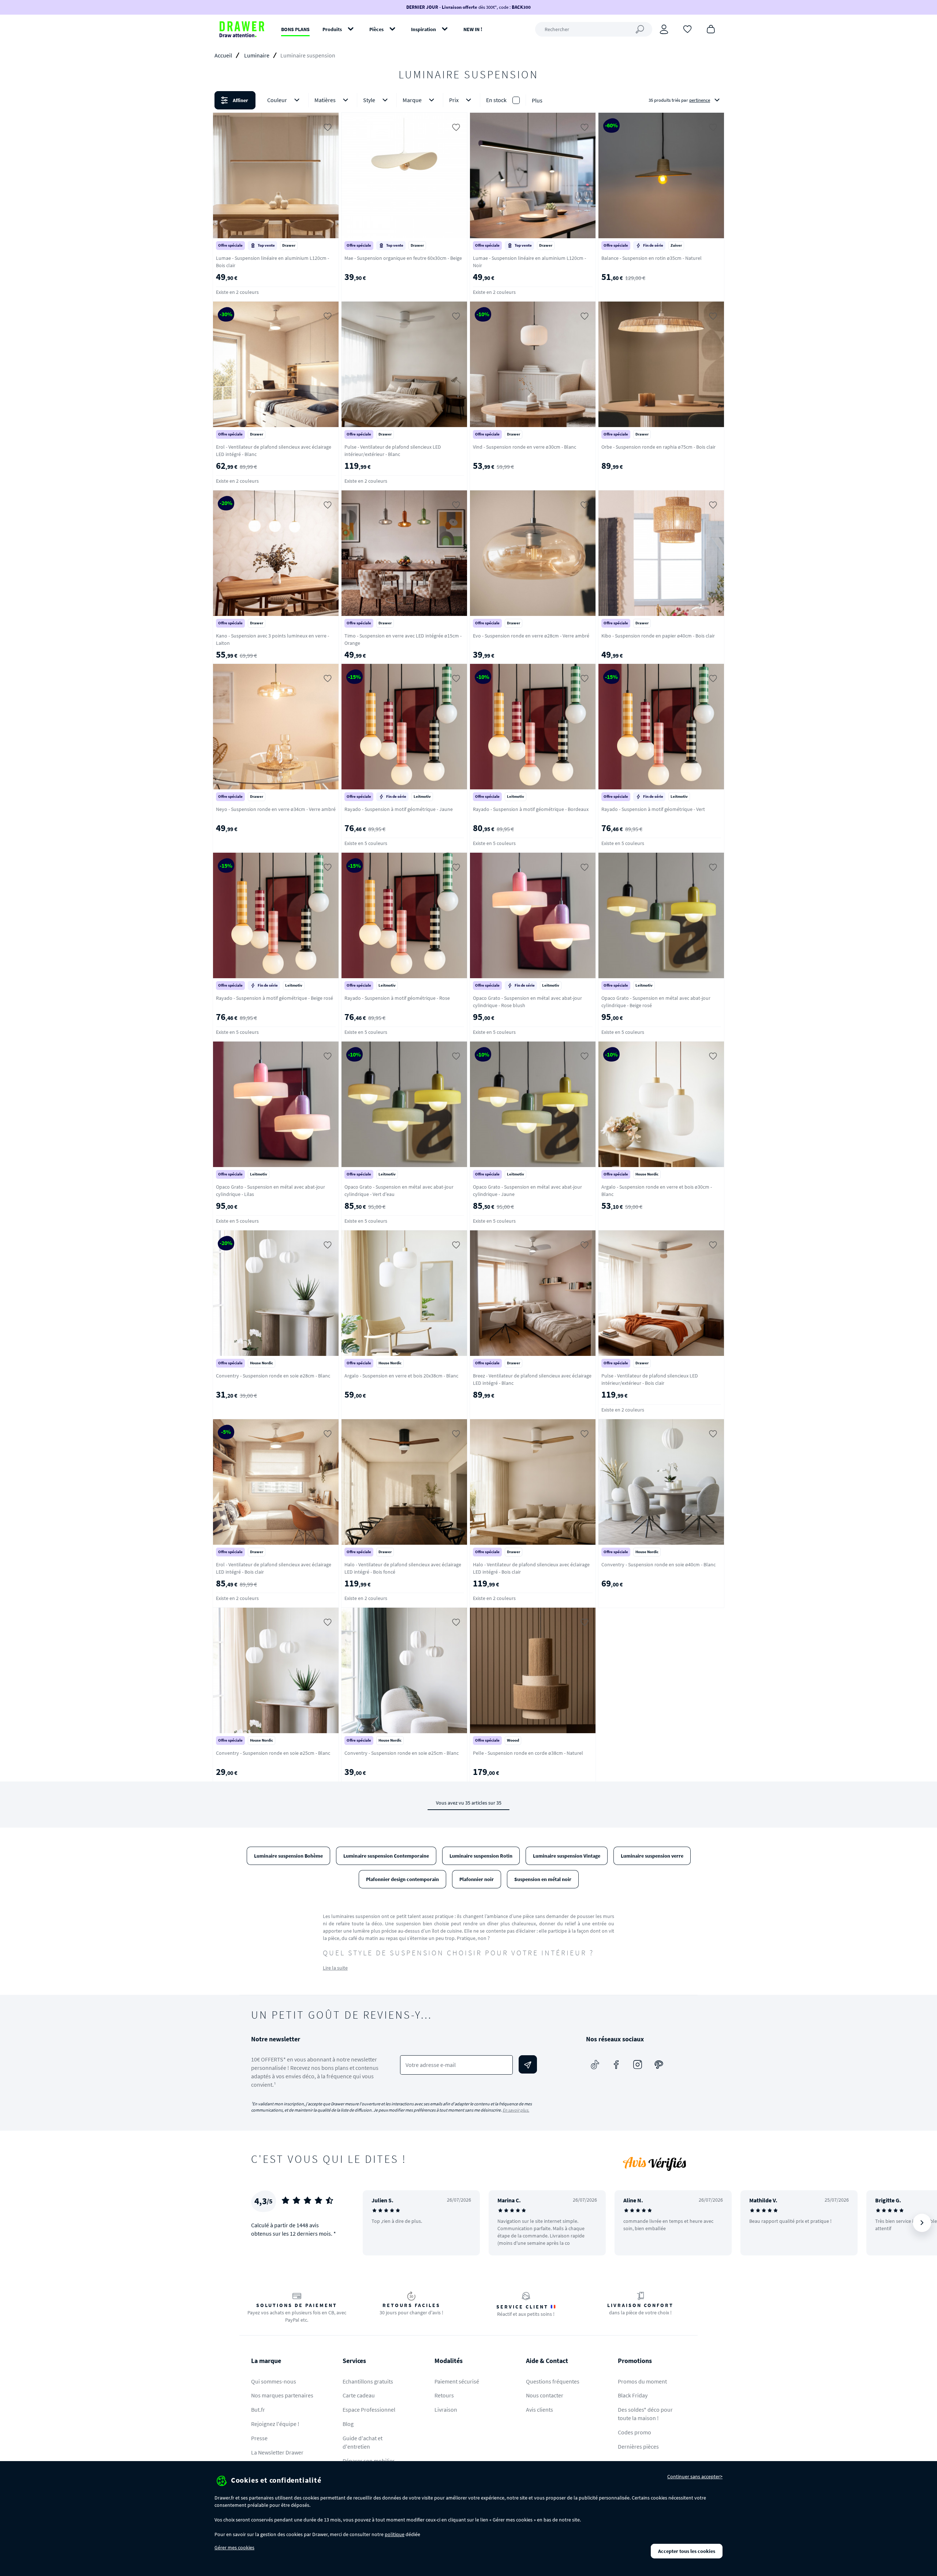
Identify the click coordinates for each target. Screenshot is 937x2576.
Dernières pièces (638, 2446)
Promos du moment (642, 2381)
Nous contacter (545, 2395)
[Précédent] (378, 2223)
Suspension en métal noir (543, 1879)
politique (395, 2534)
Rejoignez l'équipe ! (275, 2424)
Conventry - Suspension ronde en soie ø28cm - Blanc (273, 1376)
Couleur (277, 100)
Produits (332, 29)
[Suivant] (922, 2223)
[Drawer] (242, 29)
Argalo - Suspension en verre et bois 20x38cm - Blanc (401, 1376)
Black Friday (633, 2395)
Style (369, 100)
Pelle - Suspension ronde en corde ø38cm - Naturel (528, 1753)
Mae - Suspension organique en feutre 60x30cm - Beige (403, 258)
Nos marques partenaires (282, 2395)
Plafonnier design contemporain (402, 1879)
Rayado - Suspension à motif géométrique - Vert (653, 809)
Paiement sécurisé (457, 2381)
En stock (496, 100)
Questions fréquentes (553, 2381)
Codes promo (634, 2432)
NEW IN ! (473, 29)
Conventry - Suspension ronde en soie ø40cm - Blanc (658, 1564)
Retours (444, 2395)
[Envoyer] (528, 2064)
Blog (348, 2424)
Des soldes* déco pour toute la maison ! (645, 2414)
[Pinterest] (659, 2064)
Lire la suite (335, 1968)
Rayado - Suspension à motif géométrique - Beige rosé (275, 998)
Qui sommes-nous (274, 2381)
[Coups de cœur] (687, 29)
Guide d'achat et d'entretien (363, 2442)
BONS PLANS (295, 29)
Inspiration (423, 29)
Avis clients (540, 2409)
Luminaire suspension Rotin (481, 1856)
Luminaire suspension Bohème (288, 1856)
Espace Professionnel (369, 2409)
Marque (412, 100)
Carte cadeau (359, 2395)
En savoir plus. (516, 2110)
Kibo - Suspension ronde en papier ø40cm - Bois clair (658, 636)
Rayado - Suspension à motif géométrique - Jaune (399, 809)
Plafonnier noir (477, 1879)
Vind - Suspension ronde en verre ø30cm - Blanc (525, 447)
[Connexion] (664, 29)
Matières (325, 100)
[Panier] (711, 29)
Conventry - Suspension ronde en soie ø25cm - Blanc (273, 1753)
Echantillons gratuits (368, 2381)
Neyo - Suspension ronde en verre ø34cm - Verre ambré (276, 809)
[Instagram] (638, 2064)
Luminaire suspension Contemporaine (386, 1856)
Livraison (446, 2409)
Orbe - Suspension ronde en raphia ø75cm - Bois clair (658, 447)
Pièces (376, 29)
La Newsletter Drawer (277, 2452)
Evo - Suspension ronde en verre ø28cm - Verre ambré (531, 636)
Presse (259, 2438)
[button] (468, 100)
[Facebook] (616, 2064)
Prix (454, 100)
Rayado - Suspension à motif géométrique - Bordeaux (531, 809)
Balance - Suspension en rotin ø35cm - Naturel (652, 258)
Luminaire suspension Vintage (567, 1856)
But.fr (258, 2409)
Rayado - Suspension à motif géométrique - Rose (397, 998)
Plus (537, 100)
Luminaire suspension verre (652, 1856)
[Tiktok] (595, 2064)
